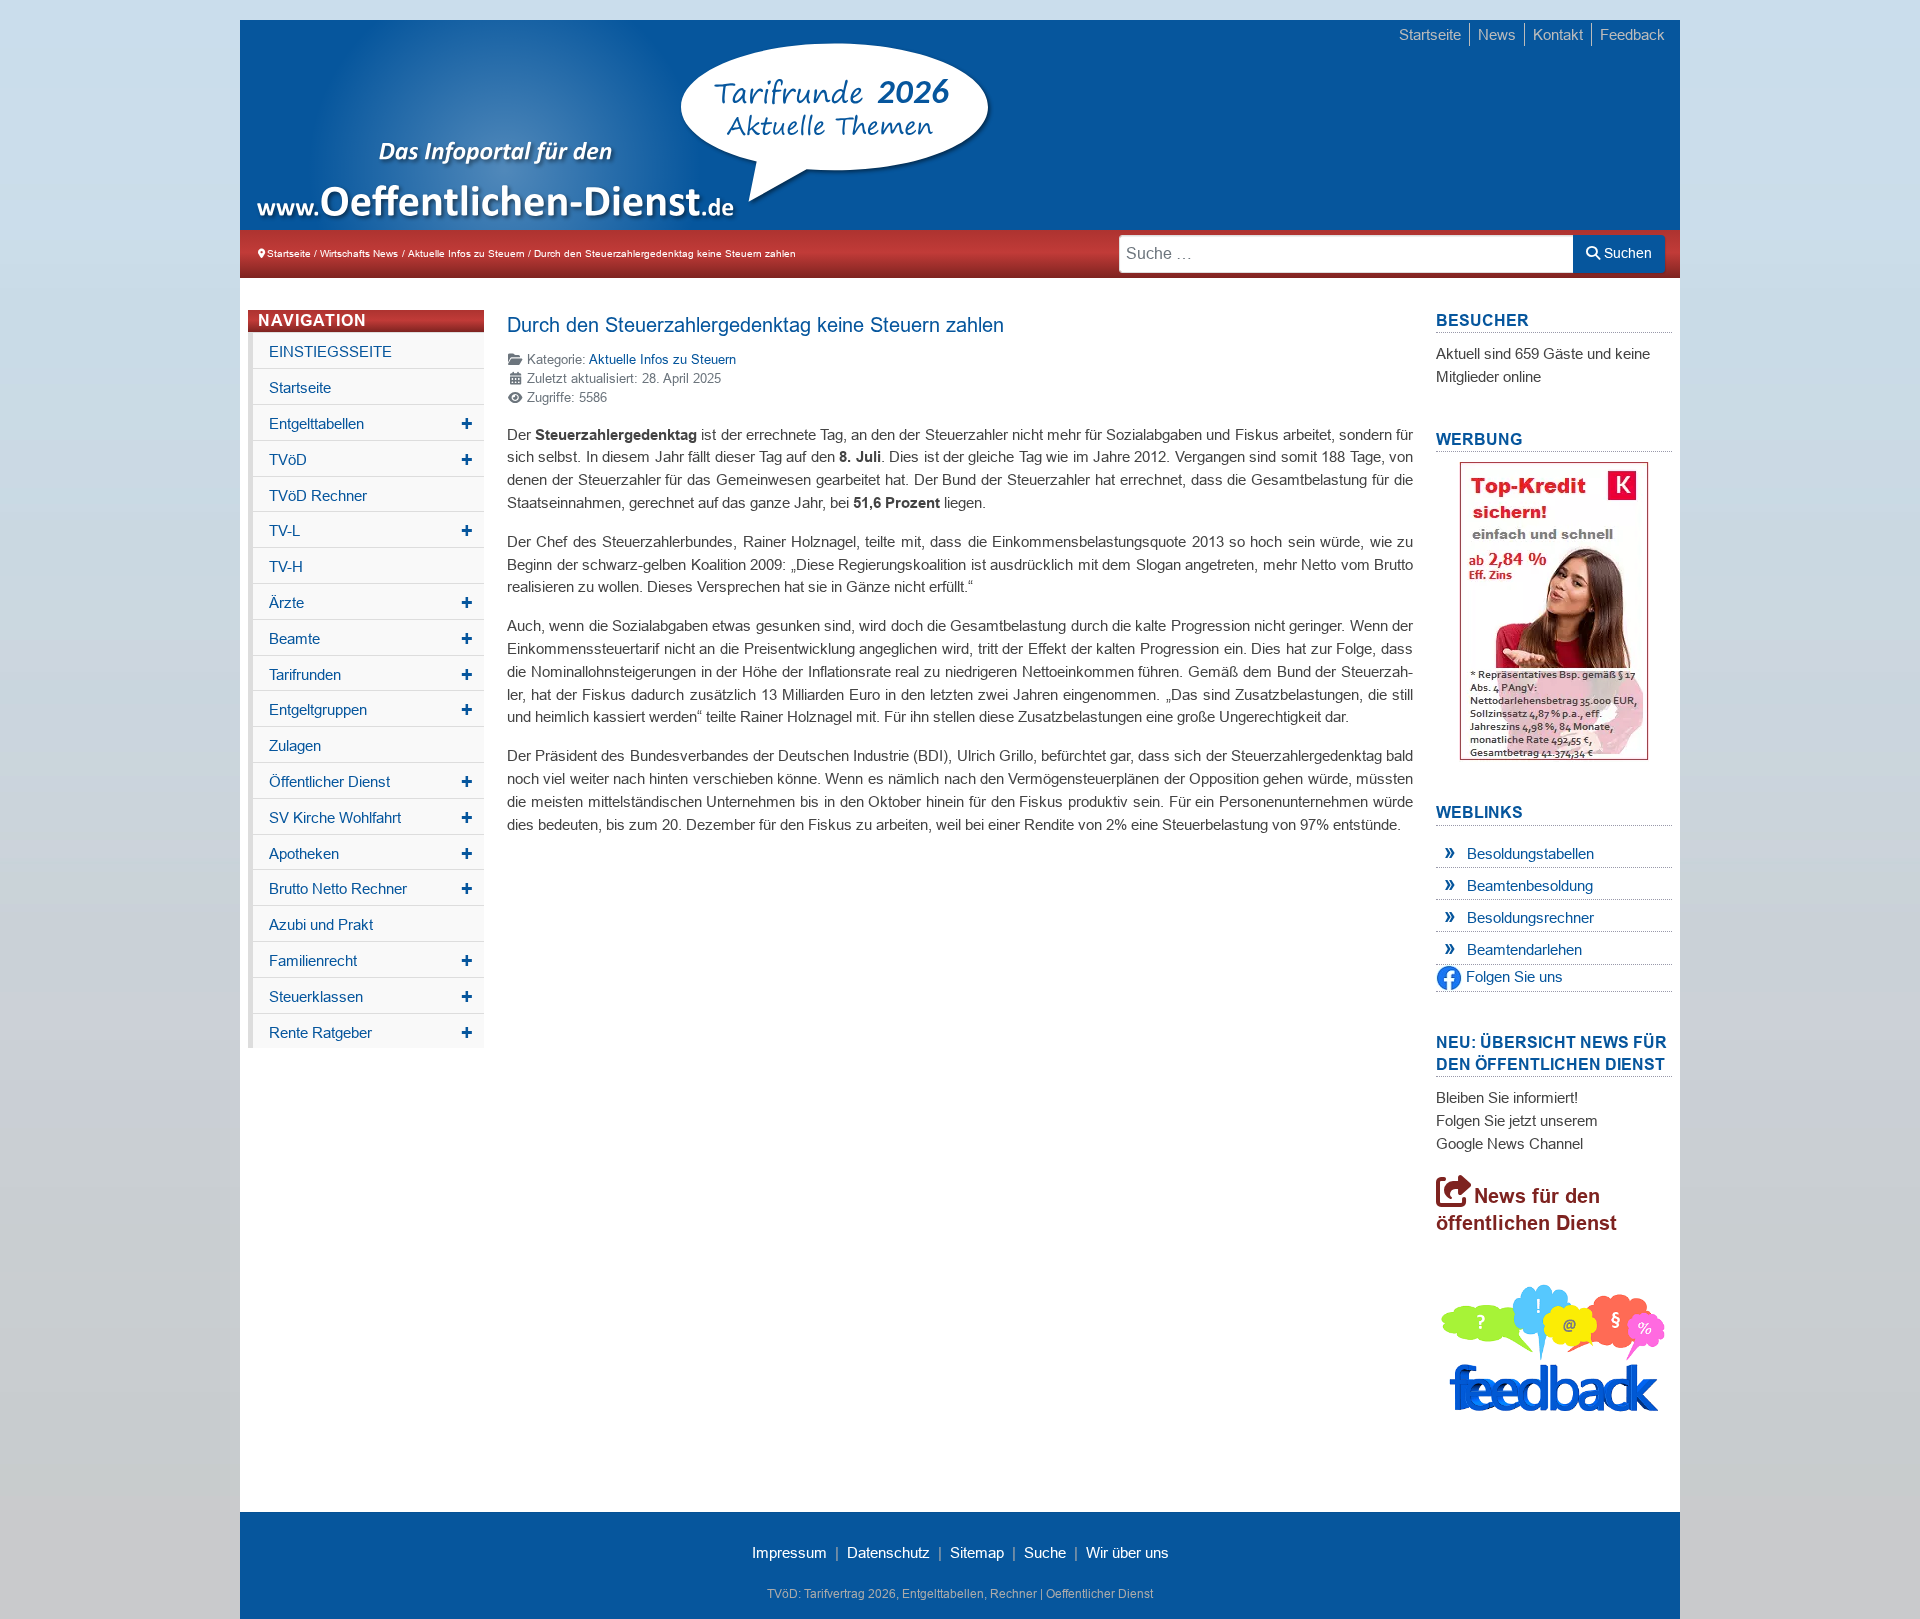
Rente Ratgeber (371, 1033)
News (1497, 34)
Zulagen (295, 745)
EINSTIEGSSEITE (330, 351)
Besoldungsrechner (1530, 917)
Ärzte (371, 603)
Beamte (371, 639)
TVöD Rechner (318, 495)
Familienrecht (371, 961)
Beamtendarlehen (1524, 949)
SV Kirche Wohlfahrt (371, 818)
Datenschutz (888, 1552)
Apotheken (371, 854)
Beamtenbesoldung (1530, 885)
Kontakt (1558, 34)
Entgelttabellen (371, 424)
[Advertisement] (1309, 127)
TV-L (371, 531)
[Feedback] (1554, 1353)
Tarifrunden (371, 675)
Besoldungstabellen (1530, 853)
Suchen (1626, 253)
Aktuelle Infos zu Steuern (662, 359)
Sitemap (977, 1552)
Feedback (1632, 34)
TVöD (371, 460)
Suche (1045, 1552)
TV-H (286, 566)
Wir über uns (1127, 1552)
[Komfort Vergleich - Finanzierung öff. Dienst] (1554, 610)
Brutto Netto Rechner (371, 889)
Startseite (1430, 34)
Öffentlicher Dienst (371, 782)
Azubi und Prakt (321, 924)
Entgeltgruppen (371, 710)
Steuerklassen (371, 997)
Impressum (789, 1552)
